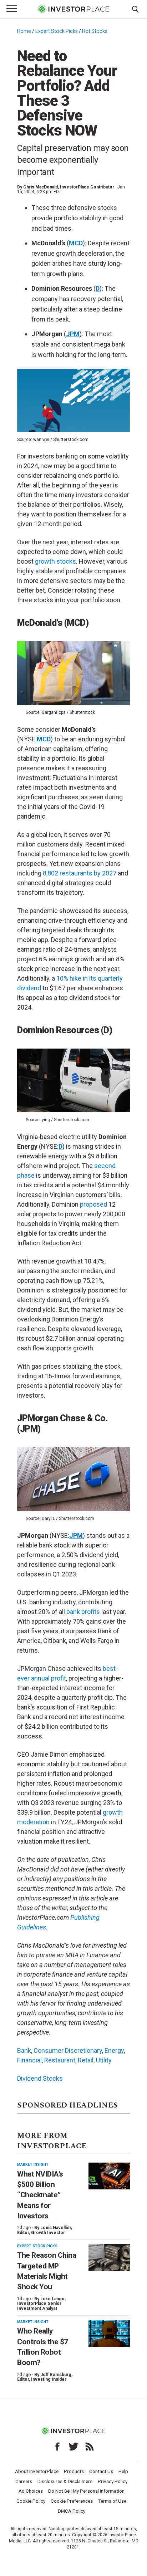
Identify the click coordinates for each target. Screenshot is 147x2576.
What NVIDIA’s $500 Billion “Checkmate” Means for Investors (40, 2195)
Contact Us (101, 2471)
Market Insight (33, 2165)
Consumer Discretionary (68, 2050)
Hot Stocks (95, 31)
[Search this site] (135, 9)
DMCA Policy (72, 2511)
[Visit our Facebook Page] (57, 2447)
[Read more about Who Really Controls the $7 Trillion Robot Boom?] (109, 2333)
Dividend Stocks (40, 2078)
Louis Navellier (56, 2228)
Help (123, 2471)
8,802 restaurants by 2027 (80, 873)
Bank (24, 2050)
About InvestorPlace (37, 2471)
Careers (24, 2481)
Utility (104, 2060)
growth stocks (55, 561)
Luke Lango (52, 2299)
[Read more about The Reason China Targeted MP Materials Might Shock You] (109, 2258)
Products (74, 2471)
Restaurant (60, 2060)
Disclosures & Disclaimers (65, 2481)
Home (24, 31)
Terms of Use (112, 2501)
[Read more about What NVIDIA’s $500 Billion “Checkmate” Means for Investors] (109, 2176)
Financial (29, 2060)
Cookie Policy (31, 2501)
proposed (93, 1204)
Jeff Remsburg (56, 2375)
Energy (114, 2050)
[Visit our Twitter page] (73, 2447)
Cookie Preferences (72, 2501)
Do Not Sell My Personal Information (86, 2491)
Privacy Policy (113, 2481)
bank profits (83, 1612)
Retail (86, 2060)
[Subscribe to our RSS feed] (90, 2447)
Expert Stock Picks (57, 31)
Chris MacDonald (40, 187)
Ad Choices (31, 2491)
